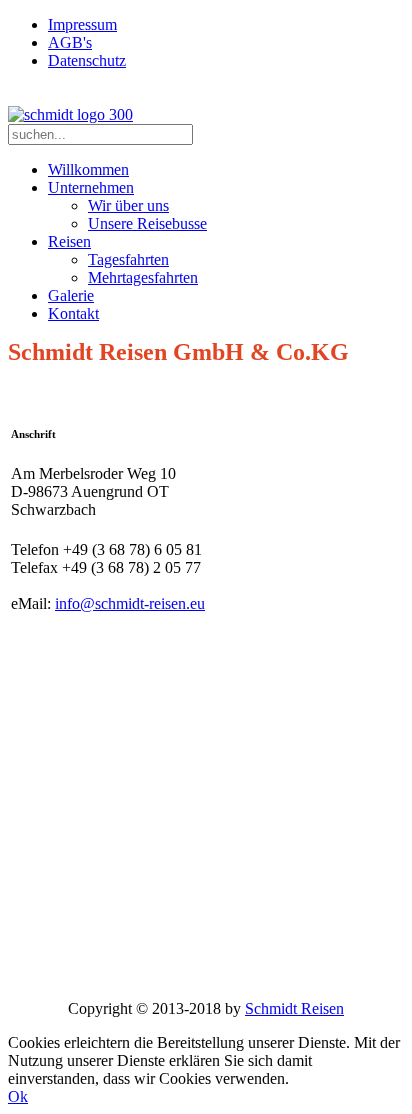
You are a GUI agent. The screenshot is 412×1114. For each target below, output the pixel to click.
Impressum (82, 24)
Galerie (71, 295)
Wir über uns (128, 205)
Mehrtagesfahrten (143, 277)
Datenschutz (87, 60)
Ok (18, 1096)
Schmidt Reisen (294, 1008)
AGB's (70, 42)
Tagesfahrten (128, 259)
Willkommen (88, 169)
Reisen (69, 241)
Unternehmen (91, 187)
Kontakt (73, 313)
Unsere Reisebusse (147, 223)
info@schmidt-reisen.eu (130, 603)
